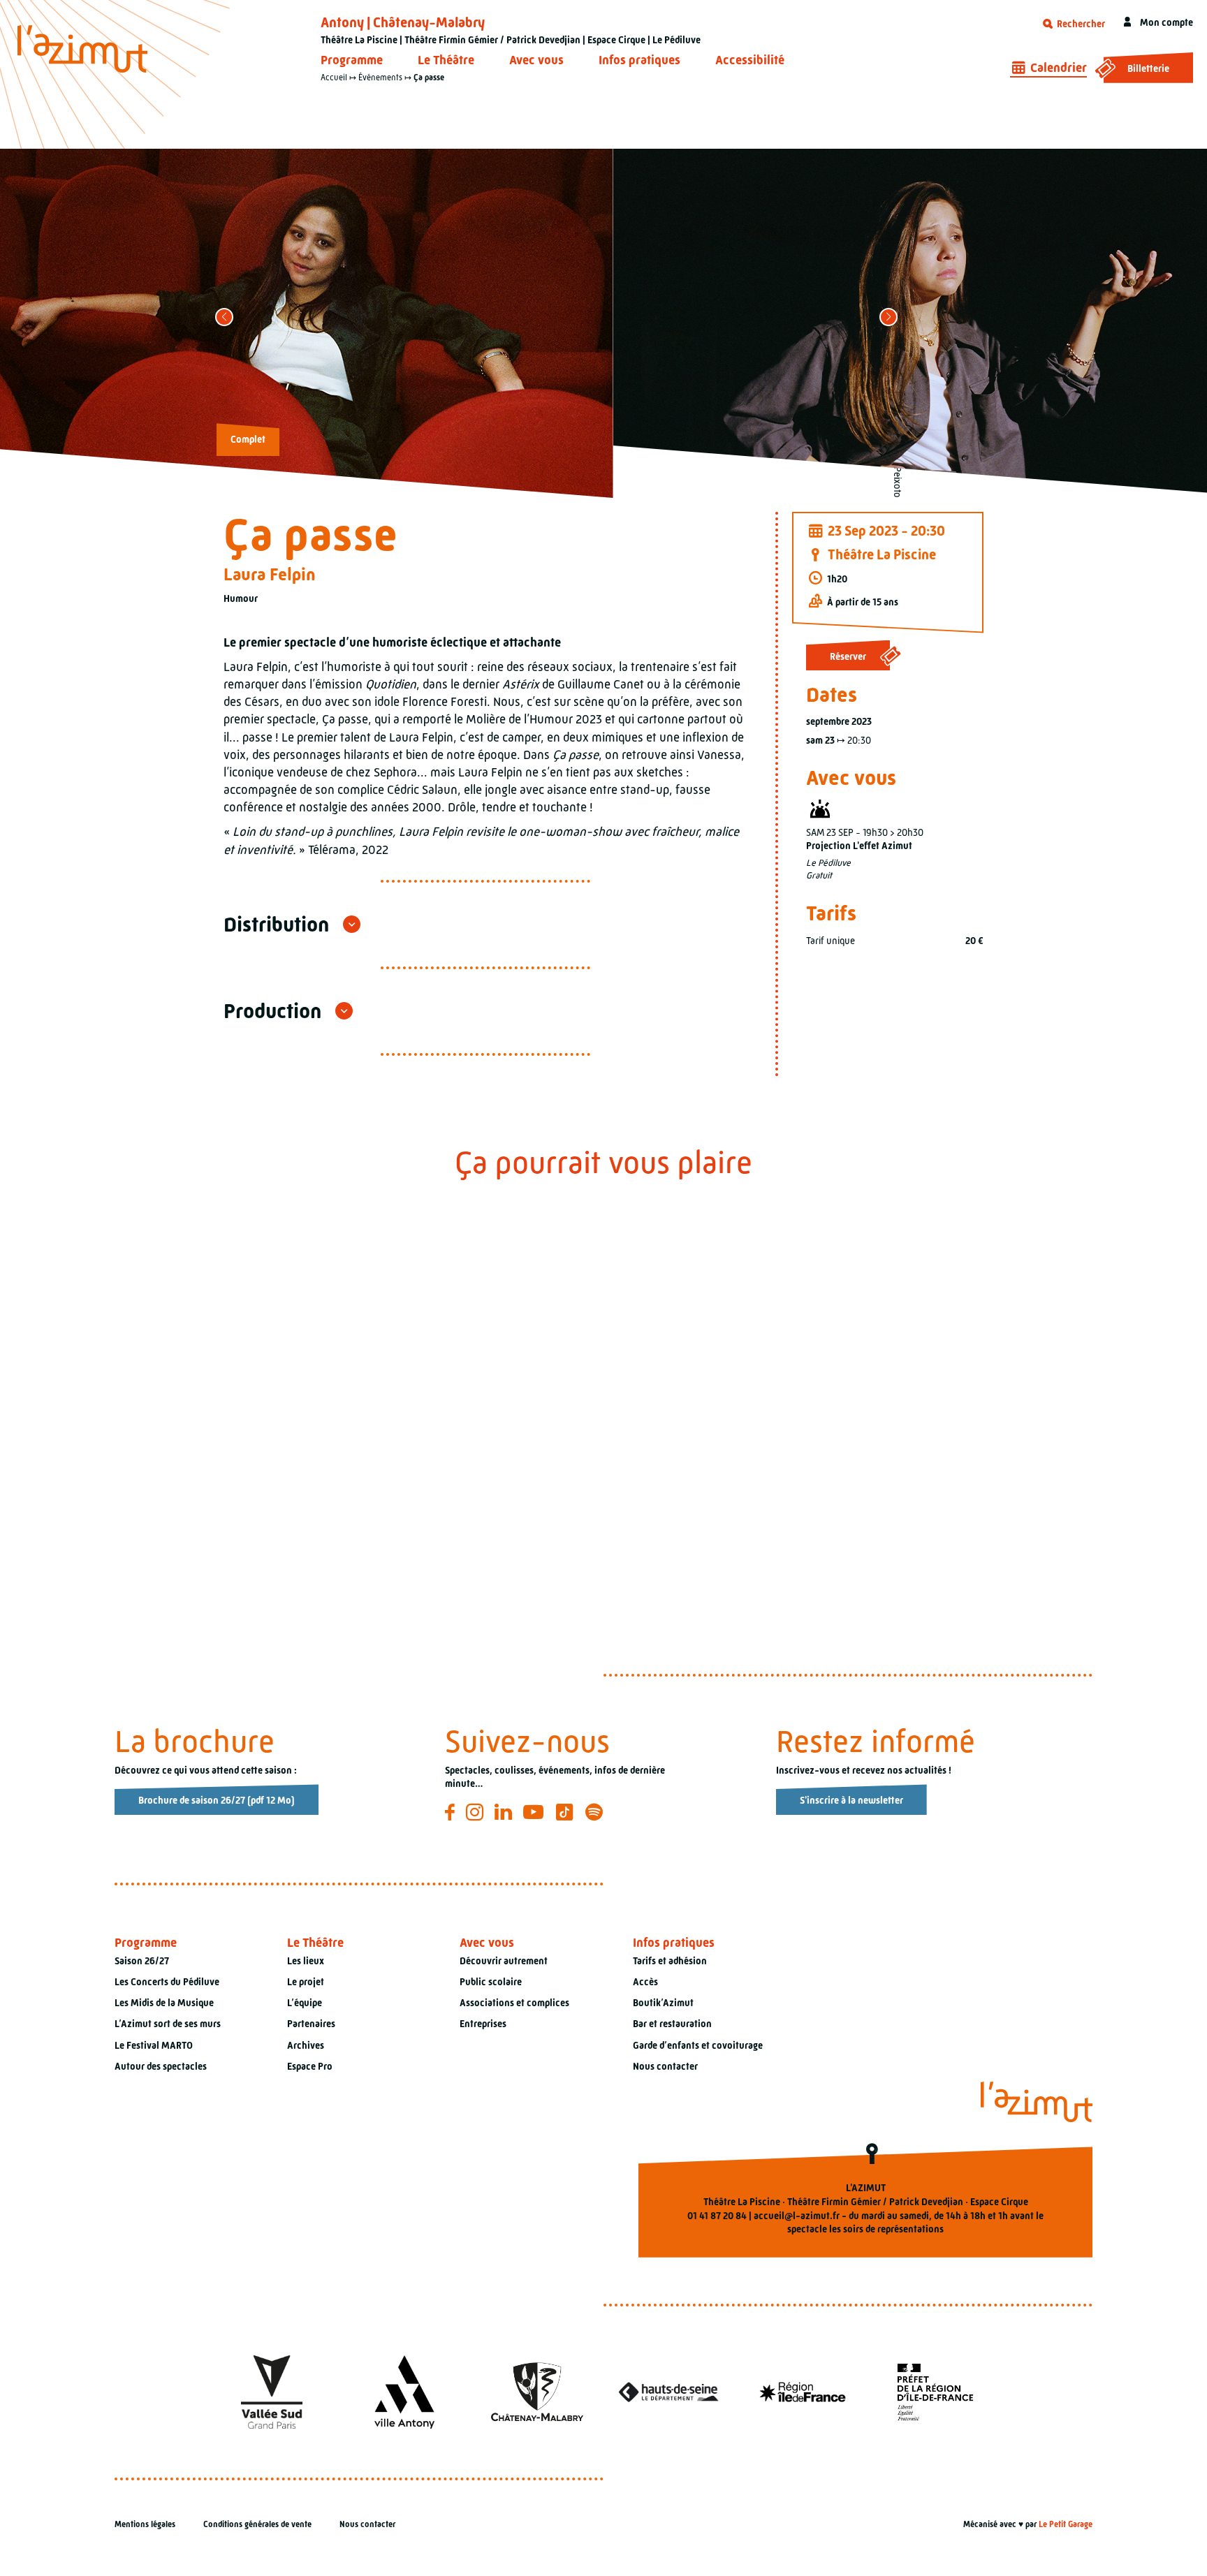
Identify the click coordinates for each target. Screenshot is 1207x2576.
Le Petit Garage (1066, 2524)
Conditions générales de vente (257, 2524)
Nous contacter (665, 2066)
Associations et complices (514, 2003)
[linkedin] (505, 1812)
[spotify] (596, 1812)
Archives (306, 2045)
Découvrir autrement (504, 1961)
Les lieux (306, 1961)
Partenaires (311, 2024)
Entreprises (483, 2024)
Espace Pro (310, 2066)
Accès (645, 1982)
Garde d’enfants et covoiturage (698, 2045)
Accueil (334, 78)
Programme (352, 60)
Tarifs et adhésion (670, 1961)
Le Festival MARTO (154, 2045)
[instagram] (477, 1812)
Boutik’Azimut (663, 2003)
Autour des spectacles (161, 2066)
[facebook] (452, 1812)
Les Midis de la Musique (164, 2003)
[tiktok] (567, 1812)
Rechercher (1080, 24)
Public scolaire (491, 1982)
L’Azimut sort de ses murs (168, 2024)
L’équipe (305, 2003)
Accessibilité (750, 60)
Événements (380, 78)
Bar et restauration (672, 2024)
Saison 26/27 (142, 1961)
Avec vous (536, 60)
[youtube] (535, 1812)
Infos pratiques (639, 60)
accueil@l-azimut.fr (797, 2216)
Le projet (306, 1982)
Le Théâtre (446, 60)
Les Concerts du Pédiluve (167, 1982)
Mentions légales (145, 2524)
